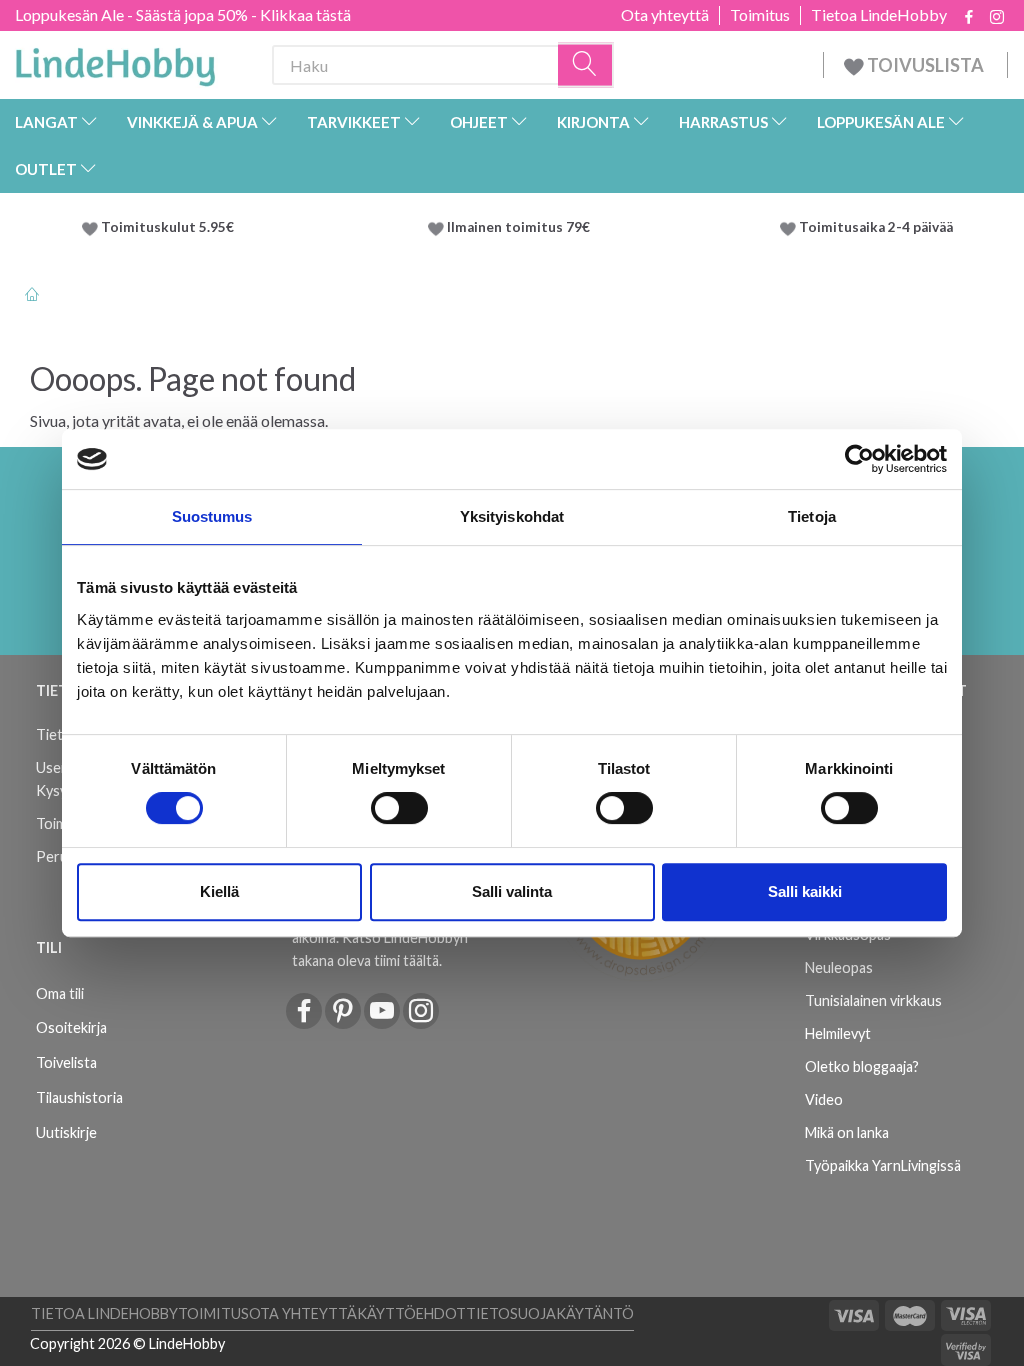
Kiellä (219, 891)
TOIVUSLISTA (925, 65)
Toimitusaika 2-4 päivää (876, 227)
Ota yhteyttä (665, 15)
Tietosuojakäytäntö (550, 1313)
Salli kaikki (805, 891)
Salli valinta (512, 891)
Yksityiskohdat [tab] (512, 516)
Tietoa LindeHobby (879, 15)
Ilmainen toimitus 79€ (521, 227)
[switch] (399, 808)
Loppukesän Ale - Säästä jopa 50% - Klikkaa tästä (183, 14)
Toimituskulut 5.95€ (167, 227)
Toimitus (760, 15)
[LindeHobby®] (115, 61)
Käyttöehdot (411, 1313)
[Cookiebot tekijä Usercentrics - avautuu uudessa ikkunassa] (859, 459)
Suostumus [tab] (212, 516)
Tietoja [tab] (812, 516)
